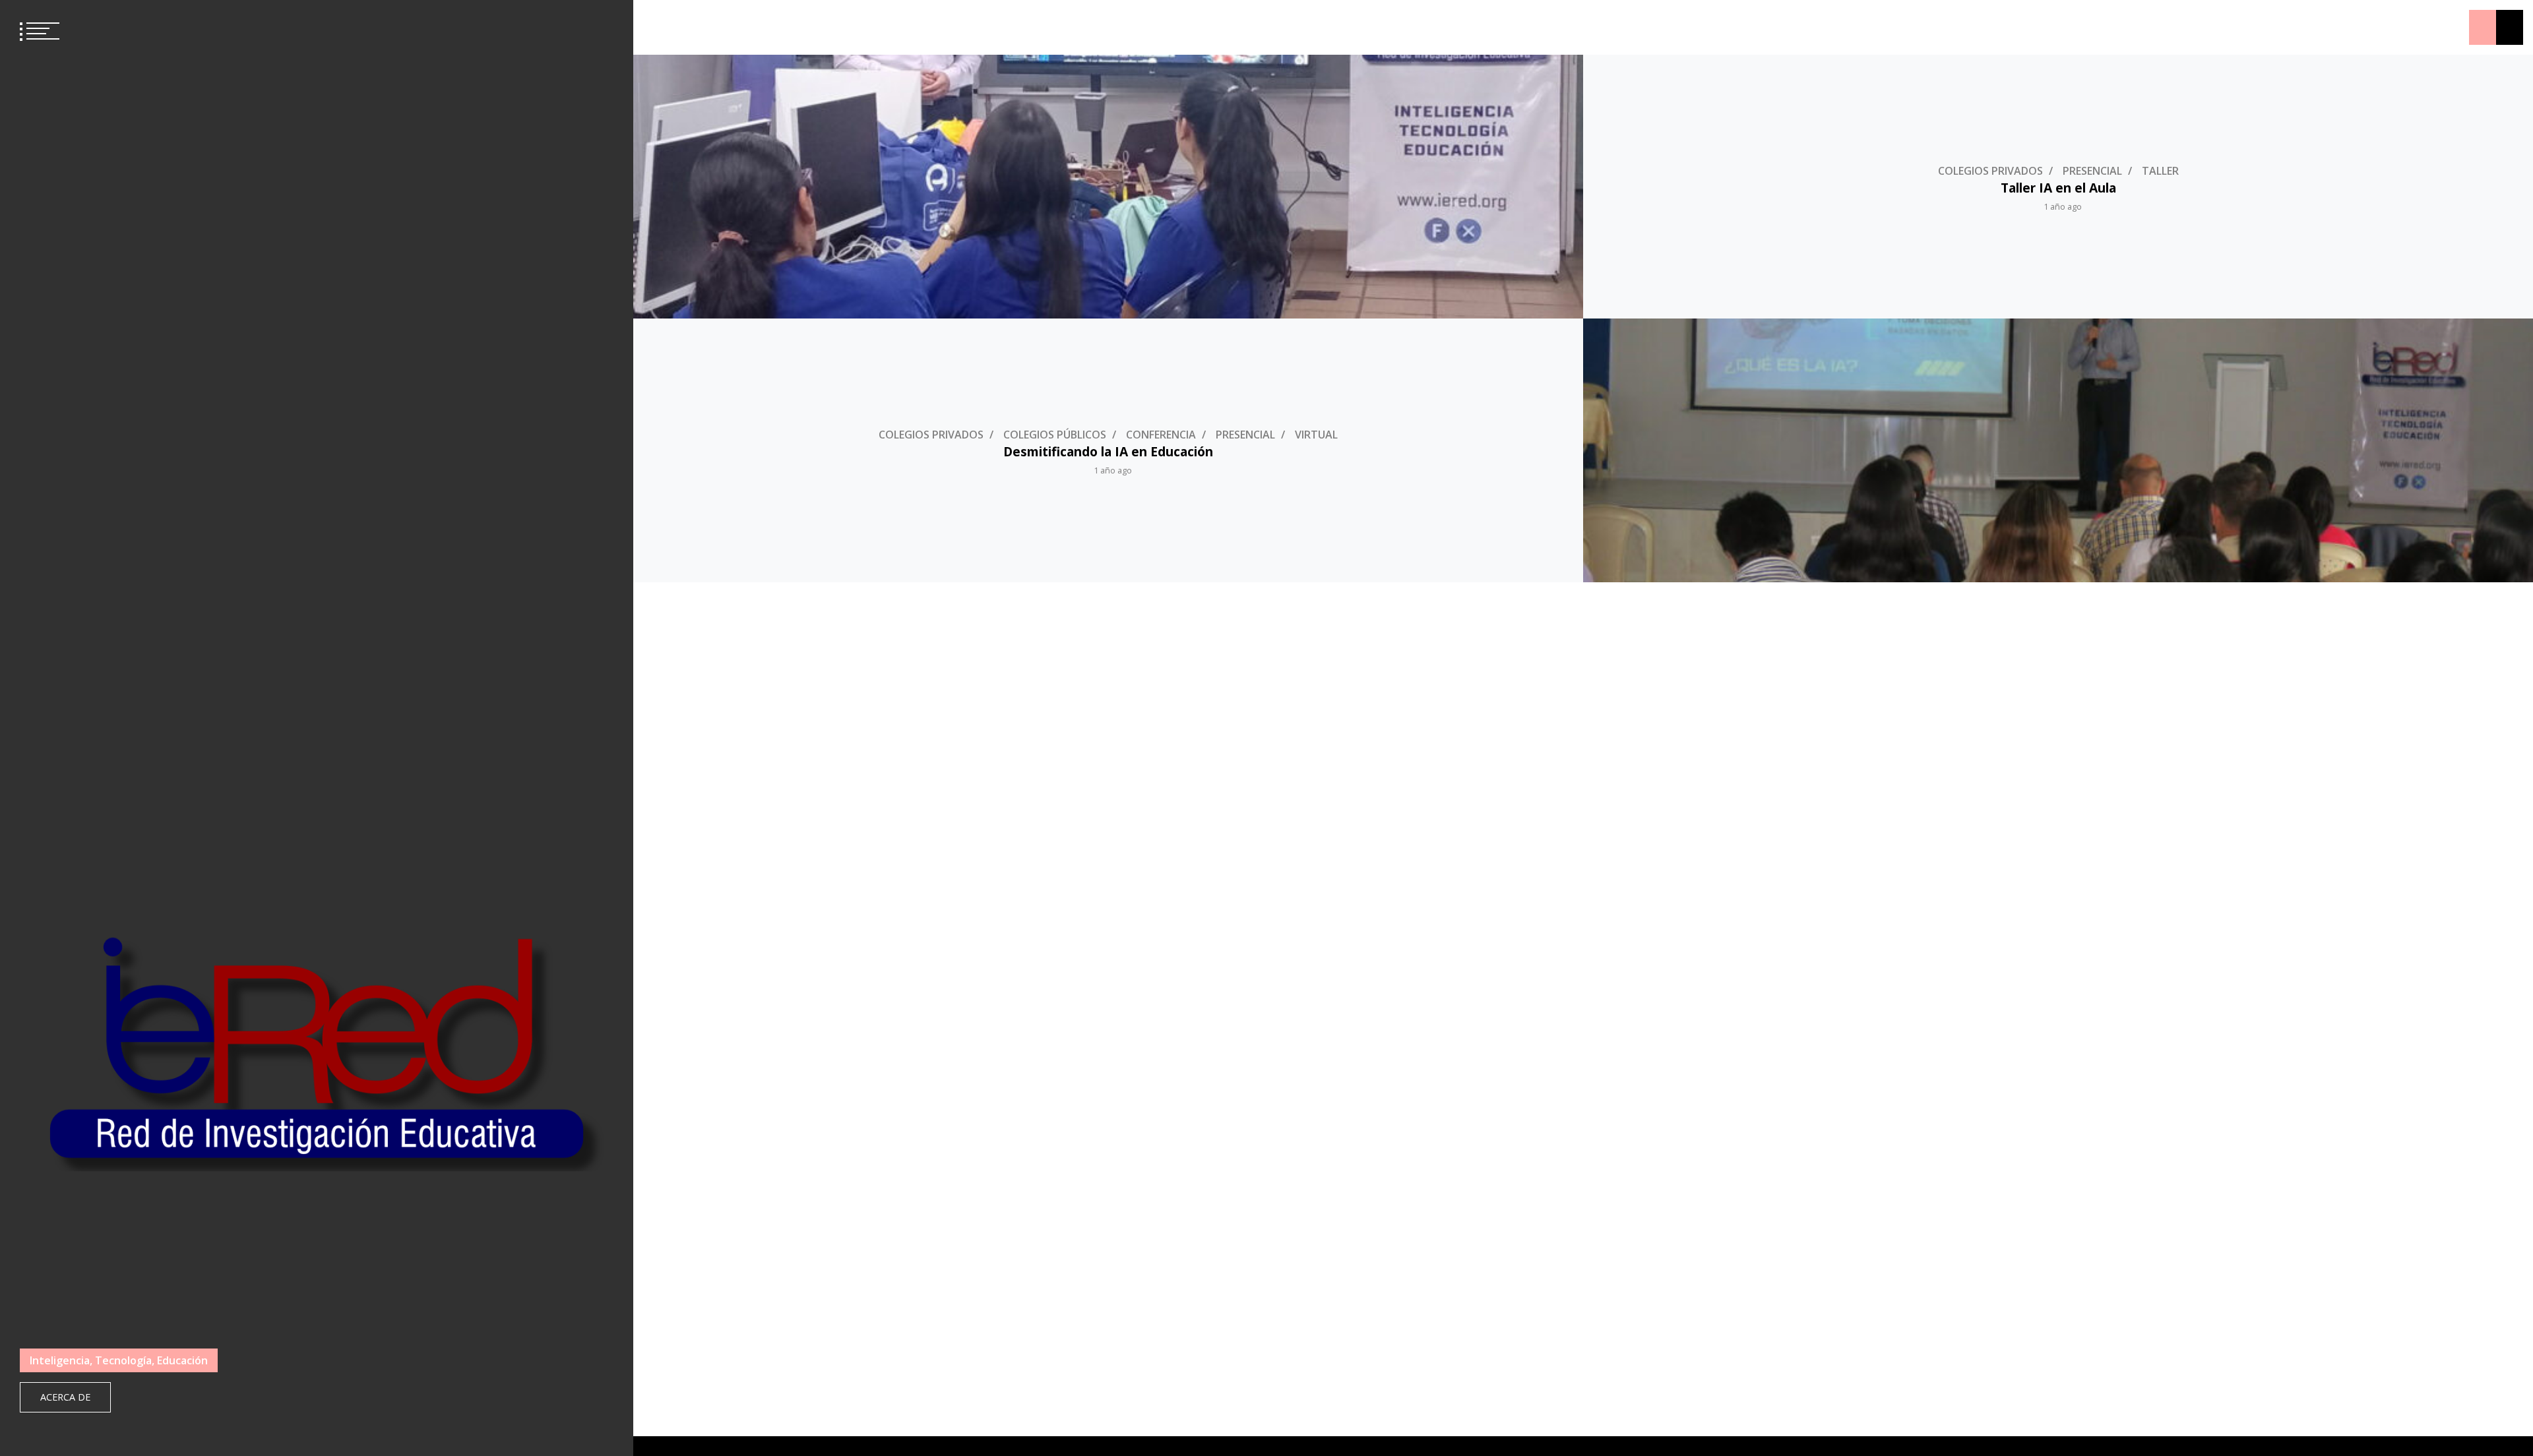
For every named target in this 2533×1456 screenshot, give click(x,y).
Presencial (2092, 171)
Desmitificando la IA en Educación (1108, 451)
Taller (2160, 171)
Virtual (1316, 435)
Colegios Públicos (1055, 435)
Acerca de (65, 1397)
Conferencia (1161, 435)
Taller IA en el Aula (2058, 188)
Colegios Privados (1990, 171)
